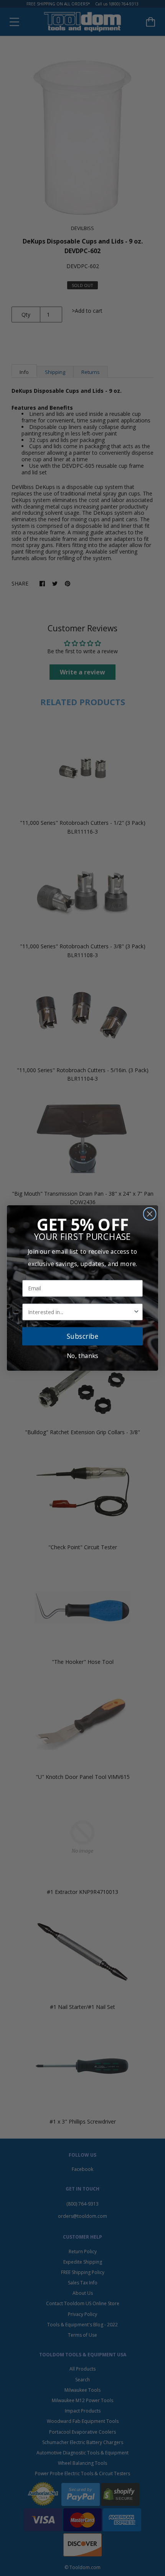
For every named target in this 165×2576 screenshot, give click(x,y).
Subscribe (82, 1336)
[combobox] (81, 1312)
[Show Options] (137, 1312)
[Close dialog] (150, 1214)
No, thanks (82, 1356)
